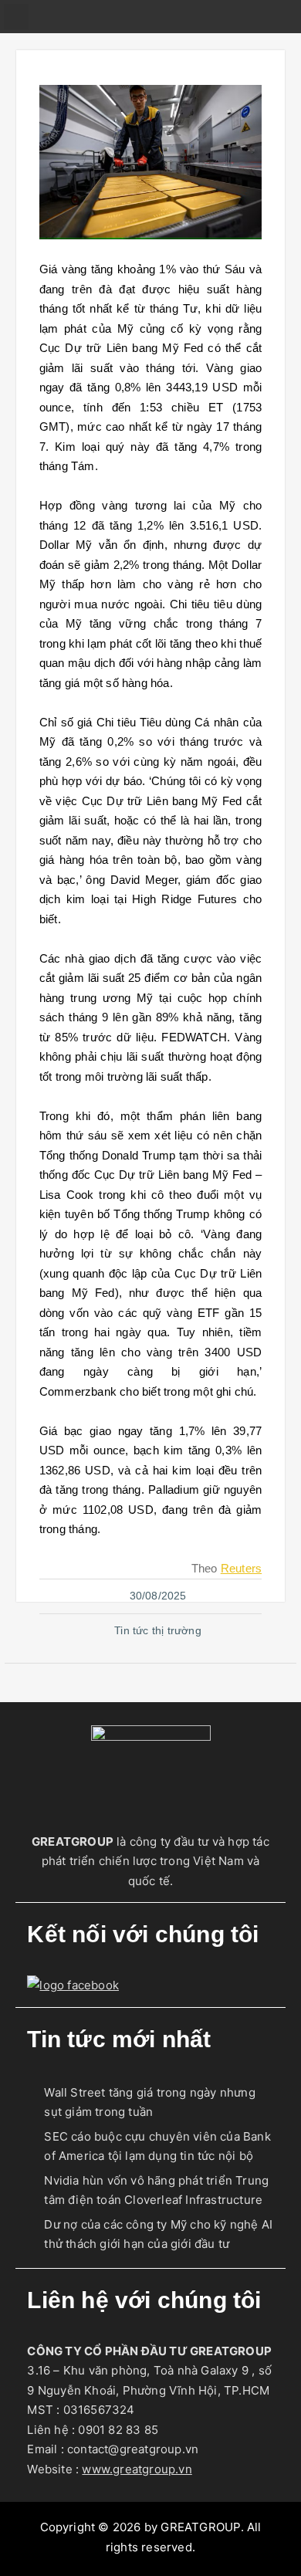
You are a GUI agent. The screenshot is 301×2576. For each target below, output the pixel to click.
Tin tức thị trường (158, 1630)
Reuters (241, 1568)
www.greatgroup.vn (137, 2469)
